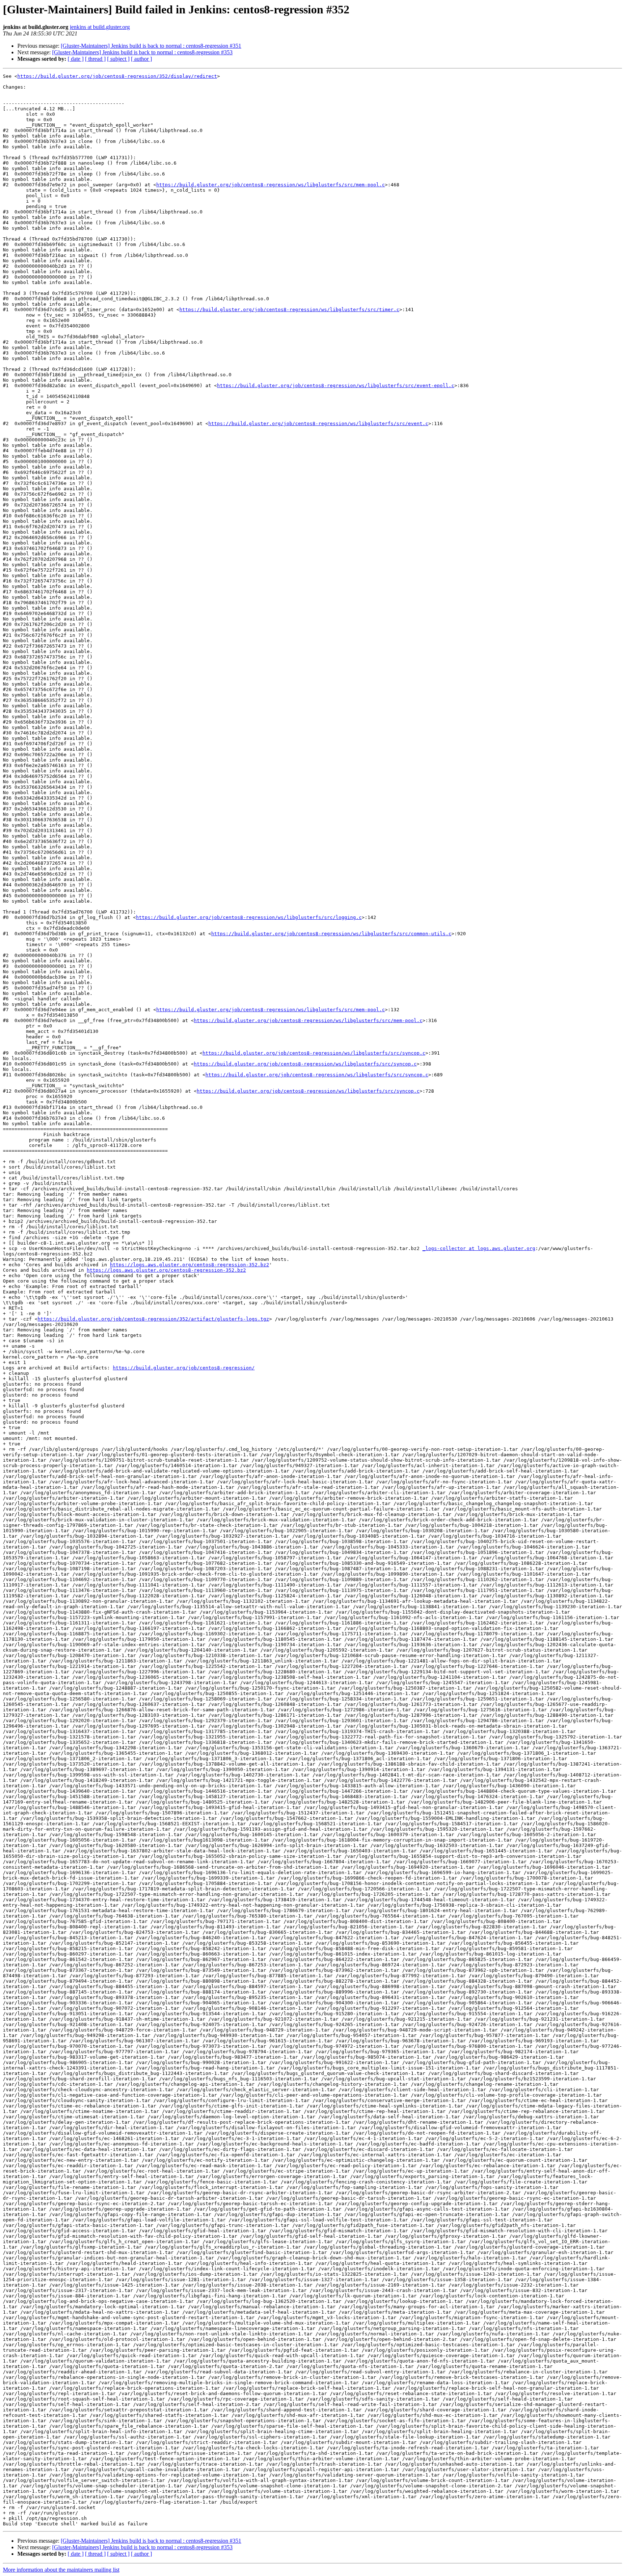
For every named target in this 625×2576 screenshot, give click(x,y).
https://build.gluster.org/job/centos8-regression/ (184, 1368)
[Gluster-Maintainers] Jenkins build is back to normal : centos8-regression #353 (142, 52)
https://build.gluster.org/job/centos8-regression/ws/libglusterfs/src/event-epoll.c (336, 385)
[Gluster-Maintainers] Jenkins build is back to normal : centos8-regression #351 (151, 46)
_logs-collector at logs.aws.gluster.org (479, 1248)
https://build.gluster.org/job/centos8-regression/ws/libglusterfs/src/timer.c (289, 310)
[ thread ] (95, 59)
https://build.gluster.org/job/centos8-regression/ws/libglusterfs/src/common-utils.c (331, 934)
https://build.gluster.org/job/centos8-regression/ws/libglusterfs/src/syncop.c (314, 1053)
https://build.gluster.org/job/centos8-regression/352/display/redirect (117, 76)
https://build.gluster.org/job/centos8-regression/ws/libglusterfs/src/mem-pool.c (271, 185)
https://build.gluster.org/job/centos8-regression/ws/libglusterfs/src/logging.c (249, 917)
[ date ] (76, 59)
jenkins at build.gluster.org (100, 27)
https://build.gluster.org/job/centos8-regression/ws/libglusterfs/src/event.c (318, 423)
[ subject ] (118, 59)
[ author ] (141, 59)
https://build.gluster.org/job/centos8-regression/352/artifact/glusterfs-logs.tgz (153, 1319)
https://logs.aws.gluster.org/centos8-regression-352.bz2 (190, 1265)
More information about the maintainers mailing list (61, 2570)
